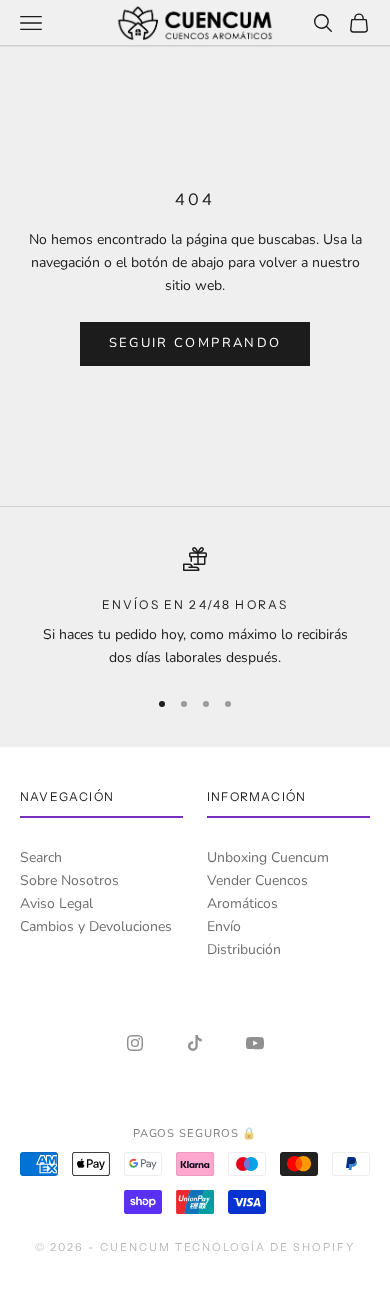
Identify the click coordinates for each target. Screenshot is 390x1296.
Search (41, 857)
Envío (224, 926)
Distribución (244, 949)
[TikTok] (195, 1043)
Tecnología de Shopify (265, 1247)
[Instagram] (135, 1043)
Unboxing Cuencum (268, 857)
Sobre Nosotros (69, 880)
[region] (195, 608)
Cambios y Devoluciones (96, 926)
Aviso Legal (56, 903)
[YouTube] (255, 1043)
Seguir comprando (195, 343)
